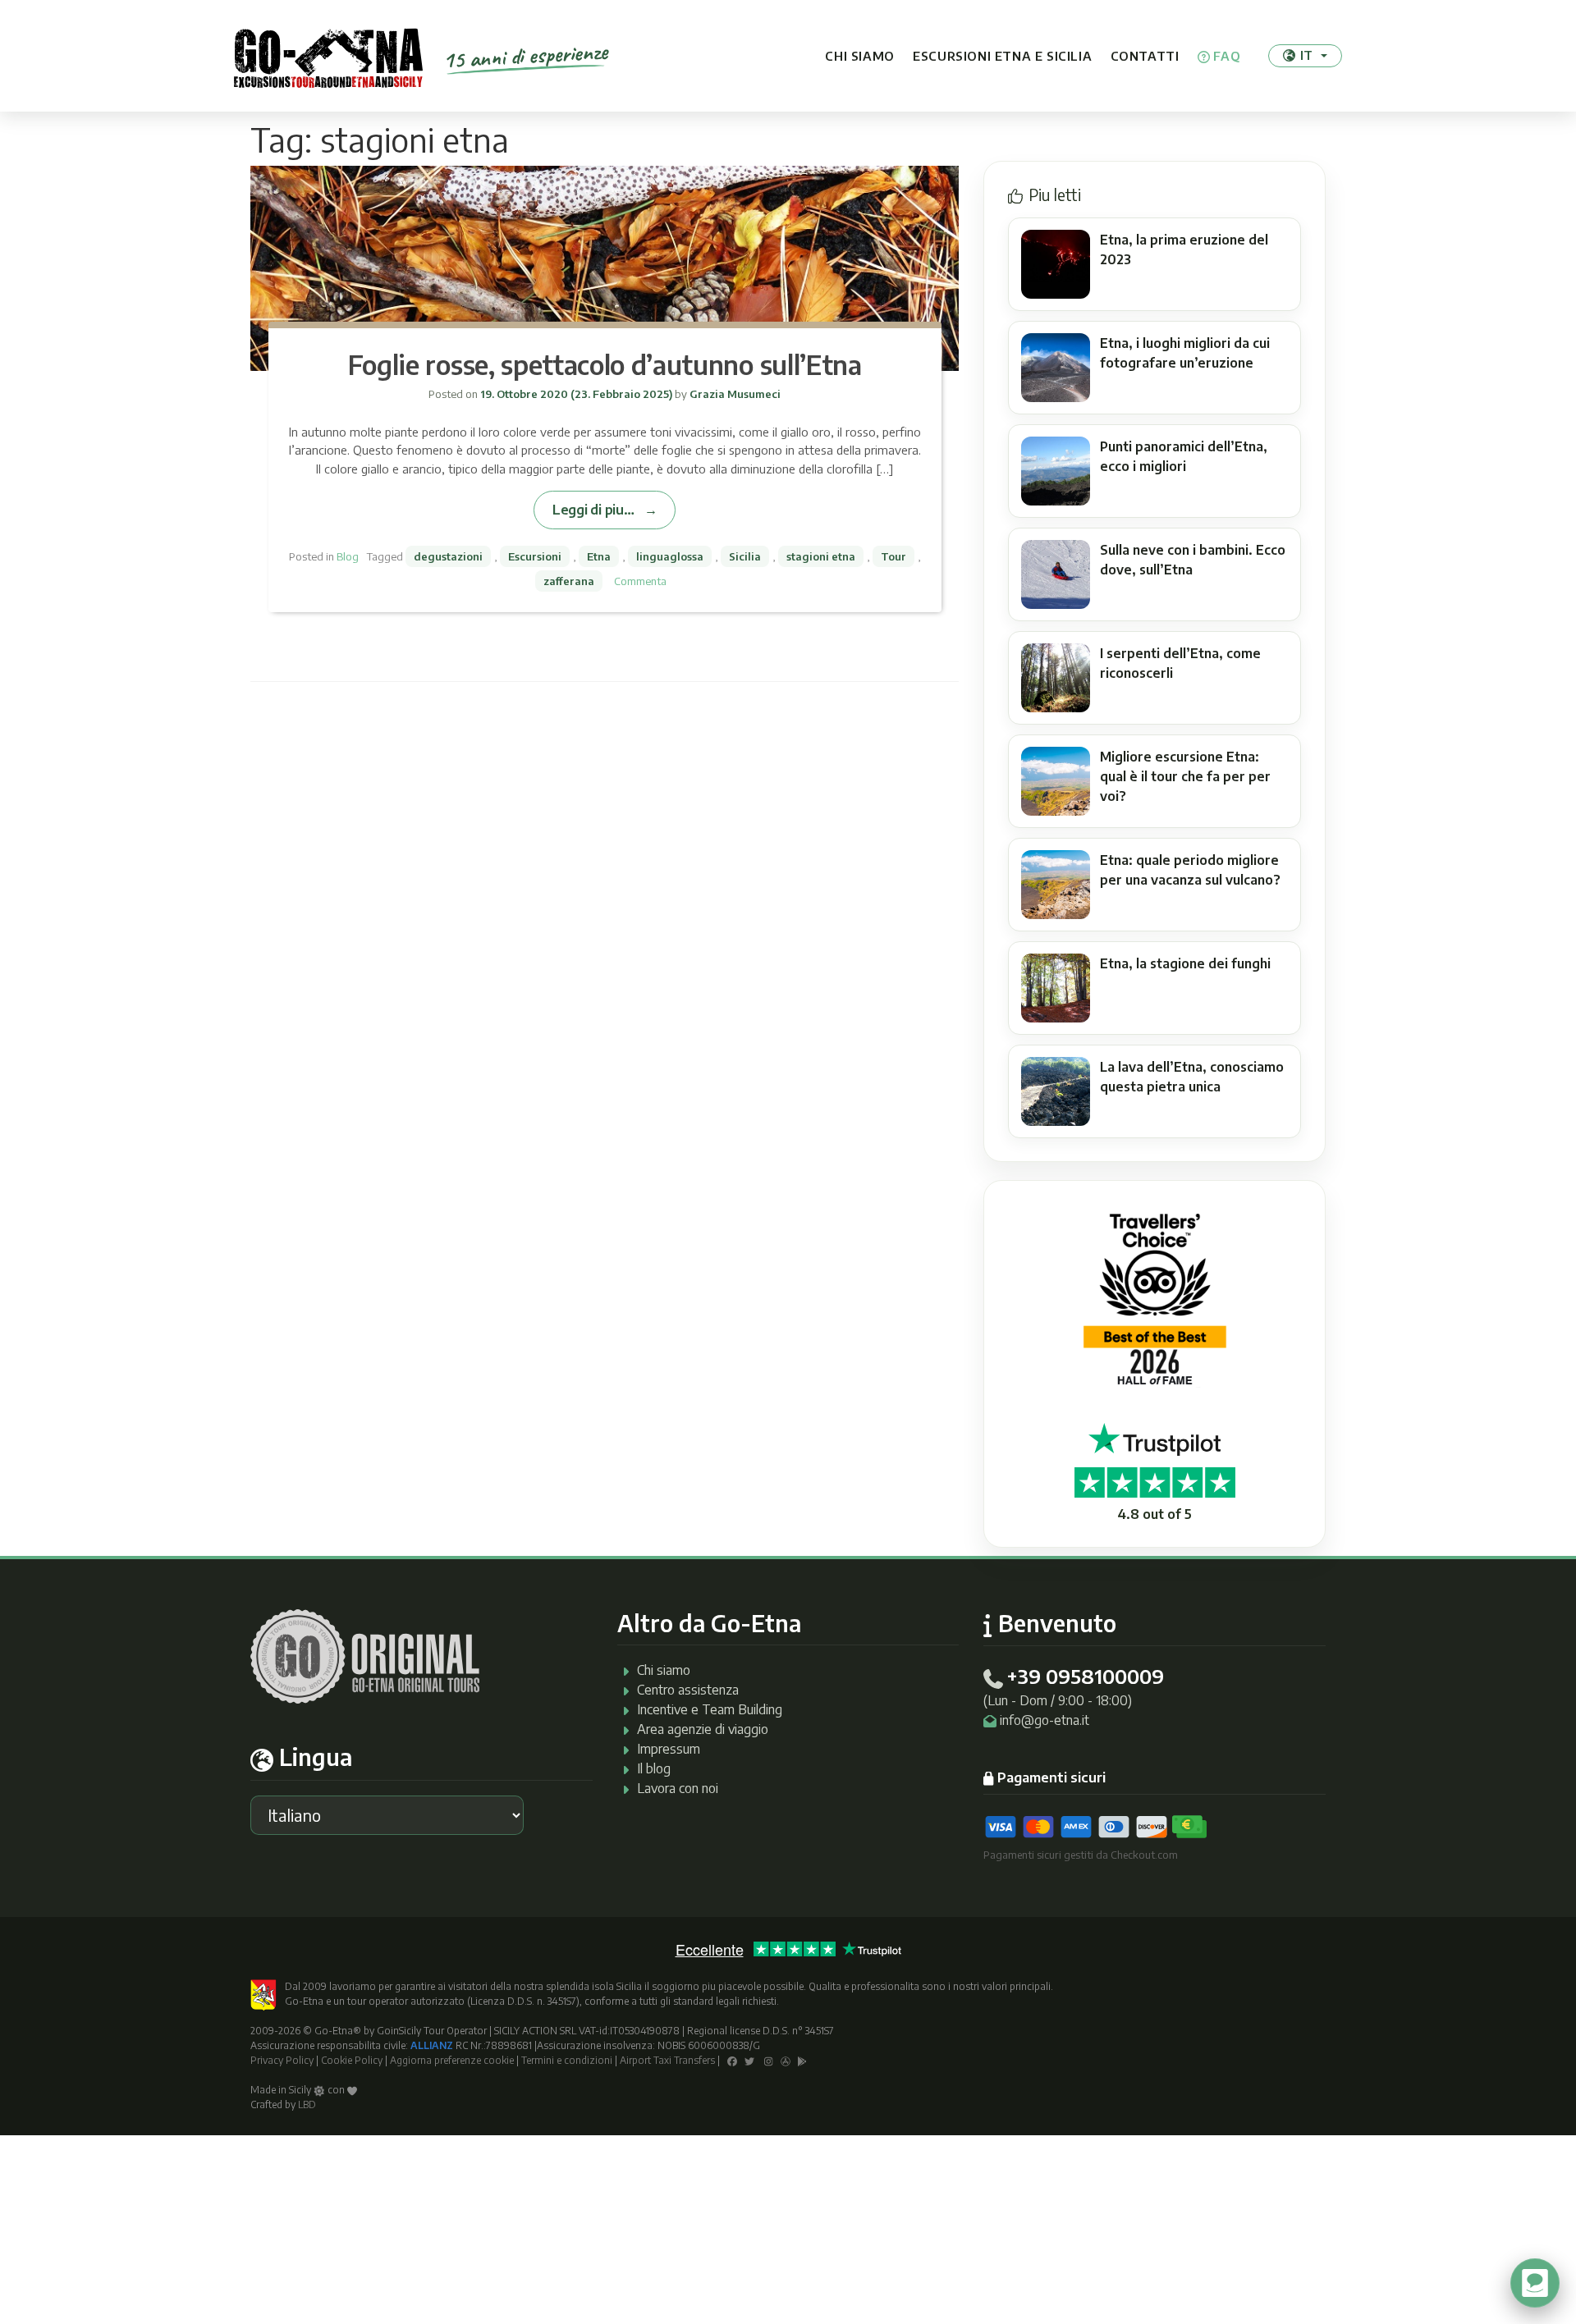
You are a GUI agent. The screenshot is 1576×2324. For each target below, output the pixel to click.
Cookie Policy (352, 2060)
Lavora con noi (678, 1788)
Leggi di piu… (593, 509)
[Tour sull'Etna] (328, 56)
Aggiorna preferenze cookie (452, 2060)
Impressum (669, 1749)
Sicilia (745, 556)
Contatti (1145, 56)
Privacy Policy (282, 2060)
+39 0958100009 (1085, 1676)
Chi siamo (664, 1670)
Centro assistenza (688, 1690)
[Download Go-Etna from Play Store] (802, 2060)
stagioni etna (821, 556)
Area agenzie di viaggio (703, 1729)
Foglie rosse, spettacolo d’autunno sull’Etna (605, 364)
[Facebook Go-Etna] (732, 2060)
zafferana (569, 581)
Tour (893, 556)
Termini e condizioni (567, 2060)
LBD (307, 2104)
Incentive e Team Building (710, 1709)
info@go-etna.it (1045, 1720)
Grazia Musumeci (734, 394)
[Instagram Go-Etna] (769, 2060)
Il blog (654, 1768)
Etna (599, 556)
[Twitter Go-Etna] (749, 2060)
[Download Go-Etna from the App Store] (786, 2060)
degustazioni (448, 556)
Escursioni (535, 556)
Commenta (640, 581)
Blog (348, 556)
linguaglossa (670, 556)
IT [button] (1306, 55)
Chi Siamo (859, 56)
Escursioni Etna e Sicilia (1002, 56)
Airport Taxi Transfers (667, 2060)
